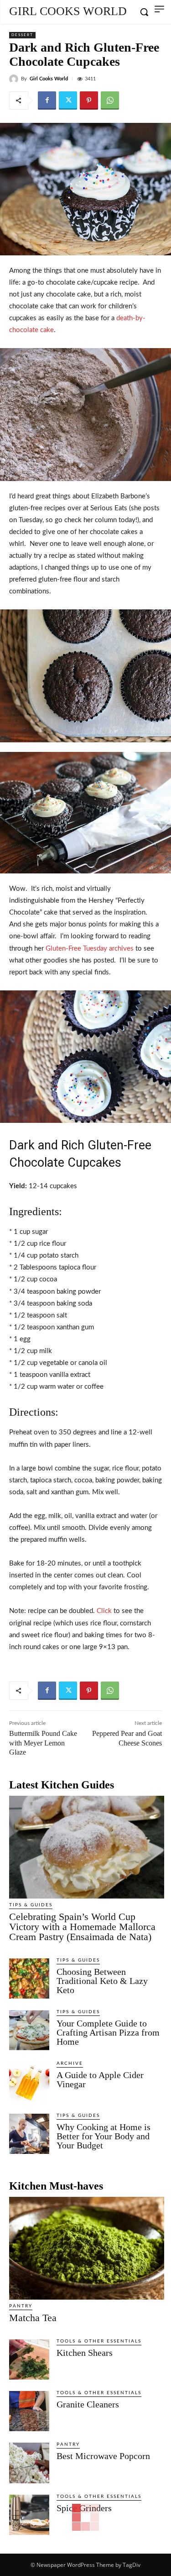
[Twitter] (68, 101)
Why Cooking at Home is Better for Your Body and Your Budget (104, 2136)
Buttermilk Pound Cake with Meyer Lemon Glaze (43, 1743)
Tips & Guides (31, 1905)
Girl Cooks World (49, 79)
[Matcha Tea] (87, 2248)
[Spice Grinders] (29, 2515)
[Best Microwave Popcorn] (29, 2463)
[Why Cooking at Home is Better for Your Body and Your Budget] (29, 2134)
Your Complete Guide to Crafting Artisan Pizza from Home (108, 2032)
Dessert (22, 35)
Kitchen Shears (85, 2353)
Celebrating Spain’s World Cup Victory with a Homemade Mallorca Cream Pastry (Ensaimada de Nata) (82, 1927)
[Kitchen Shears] (29, 2359)
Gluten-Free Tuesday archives (90, 949)
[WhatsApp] (110, 101)
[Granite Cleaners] (29, 2411)
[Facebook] (47, 101)
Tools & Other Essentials (99, 2341)
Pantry (21, 2306)
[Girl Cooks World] (15, 79)
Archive (70, 2063)
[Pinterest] (89, 101)
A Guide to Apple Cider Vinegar (100, 2079)
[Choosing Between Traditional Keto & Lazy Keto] (29, 1978)
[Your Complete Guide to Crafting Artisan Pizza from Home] (29, 2030)
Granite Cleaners (88, 2404)
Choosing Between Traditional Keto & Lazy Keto (102, 1981)
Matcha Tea (33, 2318)
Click (104, 1611)
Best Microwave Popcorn (103, 2456)
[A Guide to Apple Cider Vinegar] (29, 2082)
